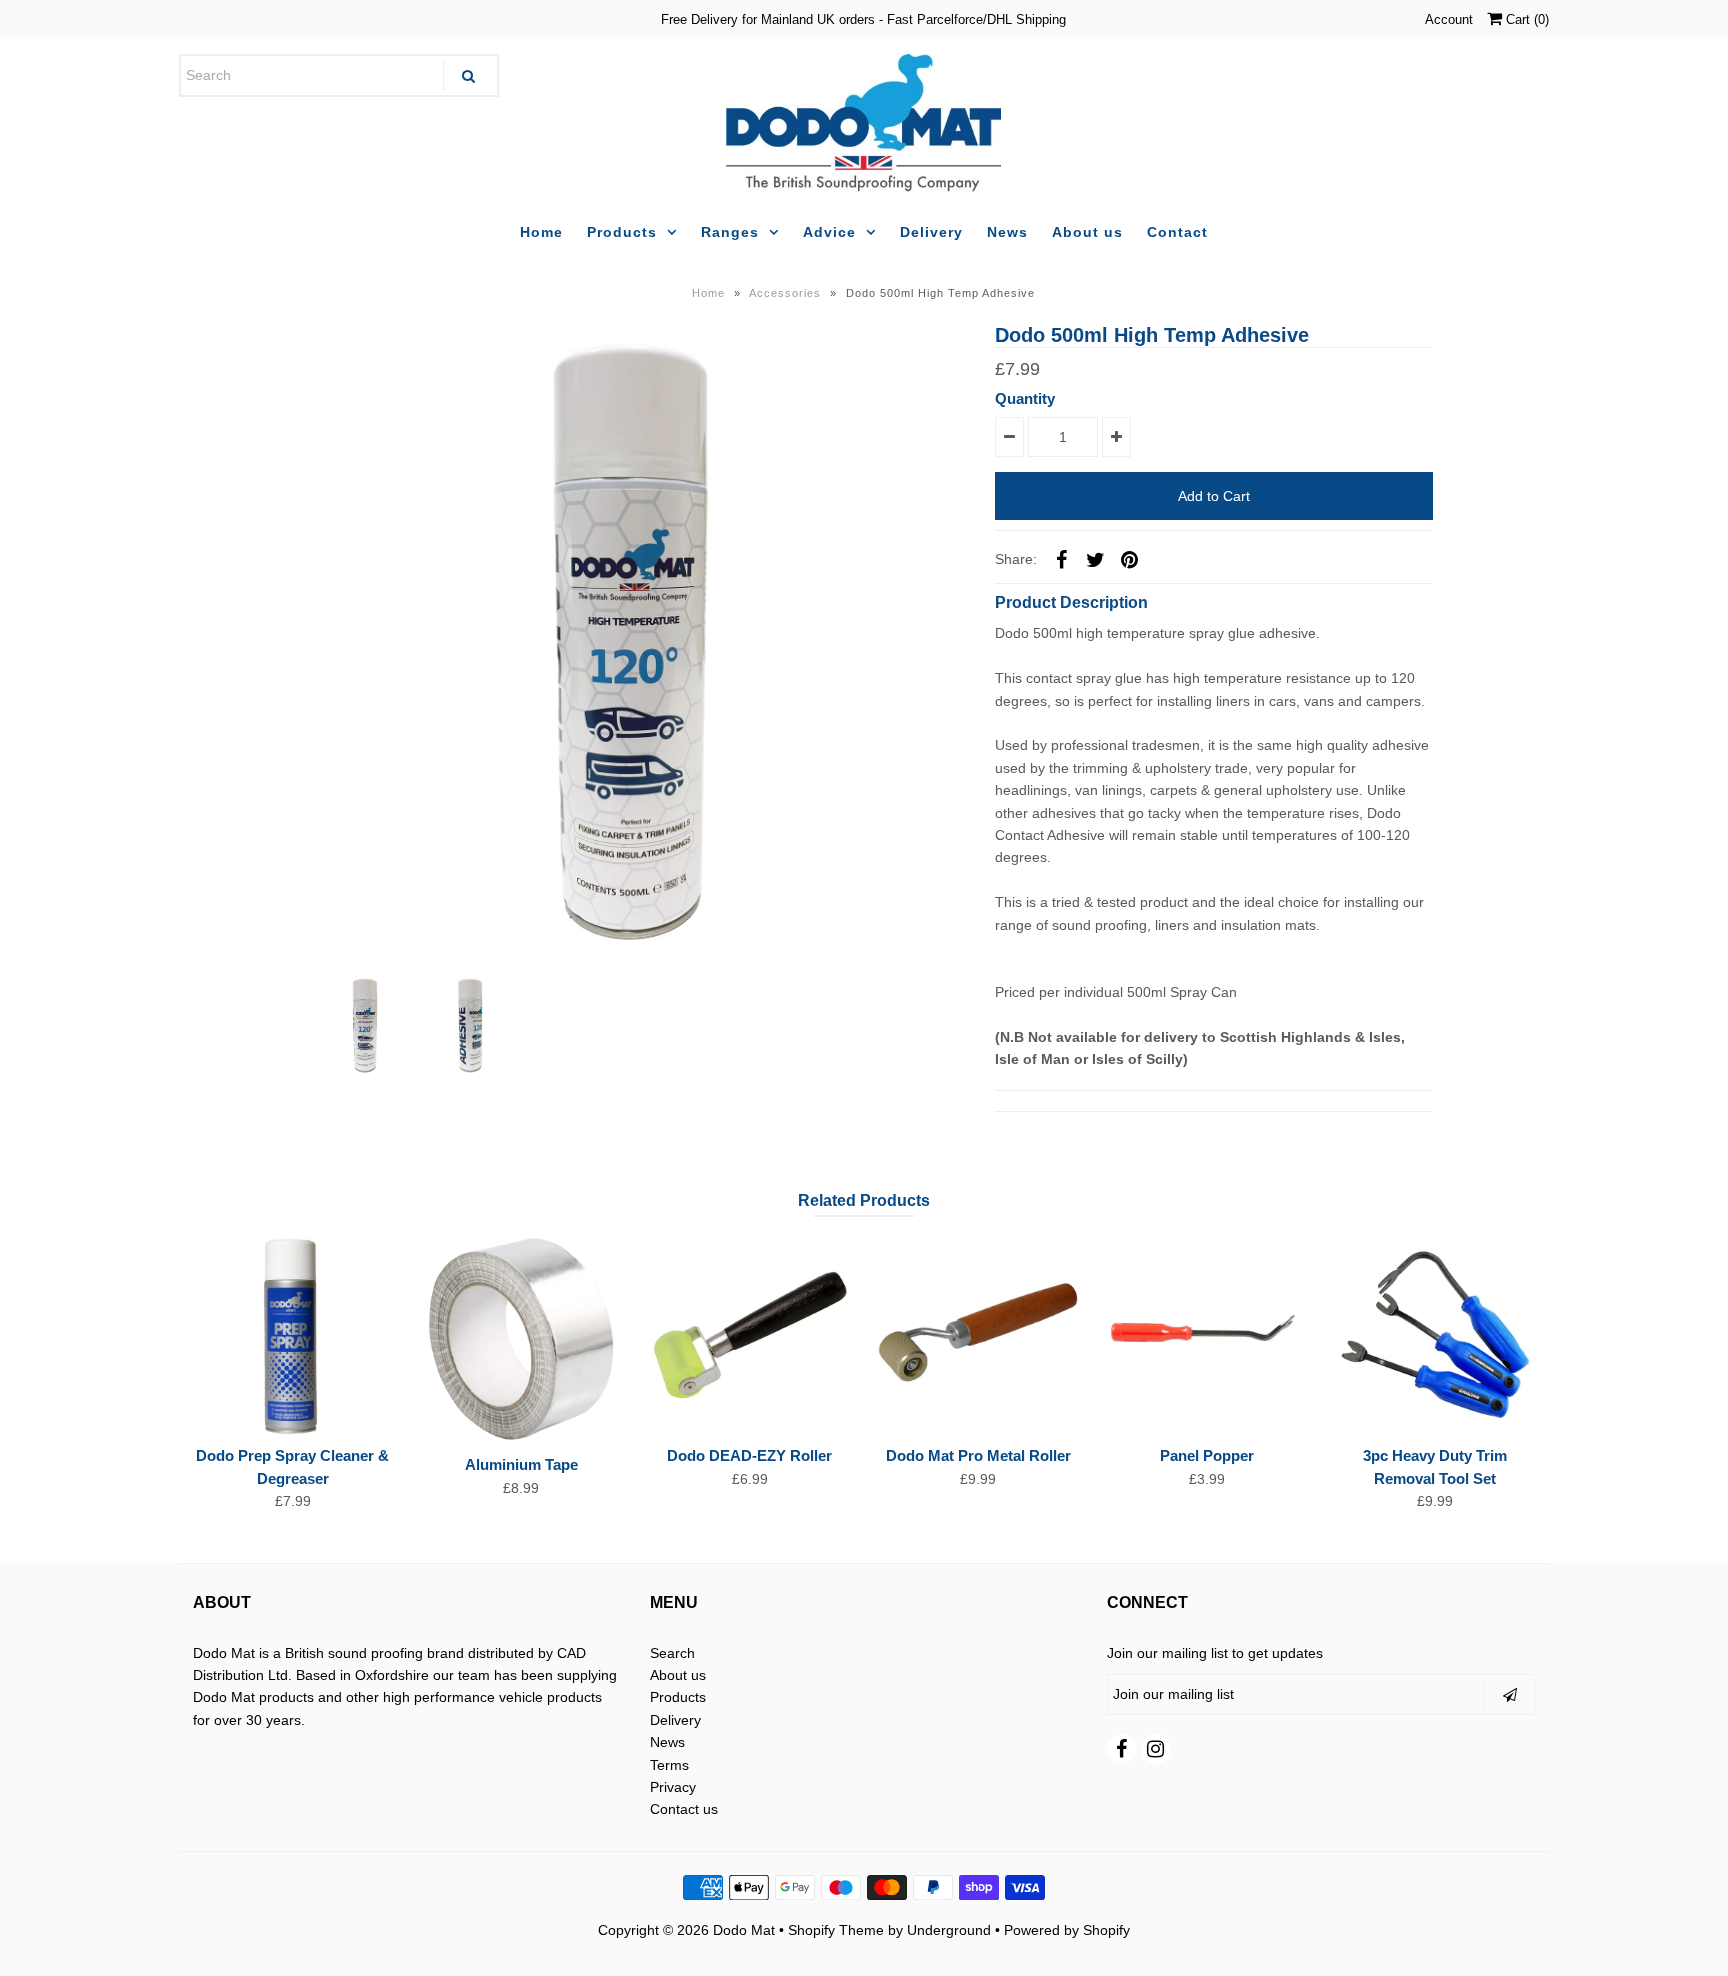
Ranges (730, 232)
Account (1449, 19)
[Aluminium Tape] (521, 1339)
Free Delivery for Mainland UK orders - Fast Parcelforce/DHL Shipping (863, 19)
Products (622, 232)
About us (1087, 232)
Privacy (673, 1787)
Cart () (1525, 19)
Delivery (931, 232)
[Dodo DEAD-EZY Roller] (750, 1335)
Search (672, 1653)
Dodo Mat (744, 1930)
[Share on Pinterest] (1129, 558)
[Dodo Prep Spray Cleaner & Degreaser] (293, 1335)
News (1007, 232)
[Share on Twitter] (1095, 558)
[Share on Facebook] (1061, 558)
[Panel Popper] (1207, 1335)
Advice (829, 232)
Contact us (684, 1809)
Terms (669, 1765)
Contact (1177, 232)
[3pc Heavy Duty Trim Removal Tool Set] (1435, 1335)
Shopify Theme (836, 1930)
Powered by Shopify (1067, 1930)
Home (541, 232)
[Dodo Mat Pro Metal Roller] (978, 1335)
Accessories (785, 293)
